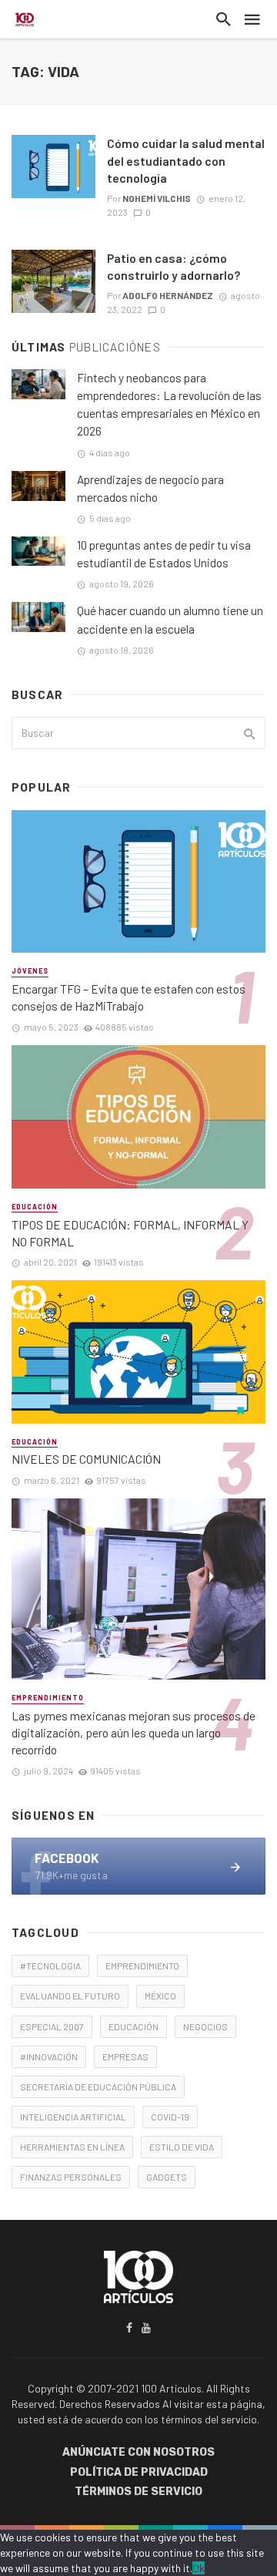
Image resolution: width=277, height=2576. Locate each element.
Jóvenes (30, 971)
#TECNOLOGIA (50, 1966)
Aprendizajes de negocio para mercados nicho (150, 488)
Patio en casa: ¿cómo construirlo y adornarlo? (174, 266)
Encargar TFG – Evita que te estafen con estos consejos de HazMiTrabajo (128, 997)
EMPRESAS (125, 2056)
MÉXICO (160, 1996)
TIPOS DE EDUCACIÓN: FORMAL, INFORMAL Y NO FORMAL (130, 1233)
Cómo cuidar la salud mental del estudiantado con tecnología (186, 160)
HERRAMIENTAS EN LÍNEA (72, 2147)
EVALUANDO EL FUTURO (70, 1996)
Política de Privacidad (139, 2472)
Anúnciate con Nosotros (138, 2452)
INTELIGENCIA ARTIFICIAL (73, 2117)
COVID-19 (170, 2117)
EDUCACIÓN (133, 2026)
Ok (199, 2568)
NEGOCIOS (205, 2026)
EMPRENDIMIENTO (142, 1966)
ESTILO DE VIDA (182, 2147)
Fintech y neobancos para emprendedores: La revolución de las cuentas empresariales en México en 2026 (169, 404)
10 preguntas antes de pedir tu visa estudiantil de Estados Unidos (164, 554)
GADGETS (167, 2177)
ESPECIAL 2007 (52, 2026)
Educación (35, 1207)
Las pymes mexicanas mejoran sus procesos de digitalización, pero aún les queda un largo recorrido (133, 1732)
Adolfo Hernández (168, 295)
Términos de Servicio (138, 2492)
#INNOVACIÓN (49, 2056)
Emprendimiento (48, 1698)
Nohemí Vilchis (157, 198)
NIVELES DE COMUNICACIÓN (86, 1459)
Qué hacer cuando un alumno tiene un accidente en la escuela (170, 619)
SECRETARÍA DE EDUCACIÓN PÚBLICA (98, 2087)
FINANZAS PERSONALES (71, 2177)
